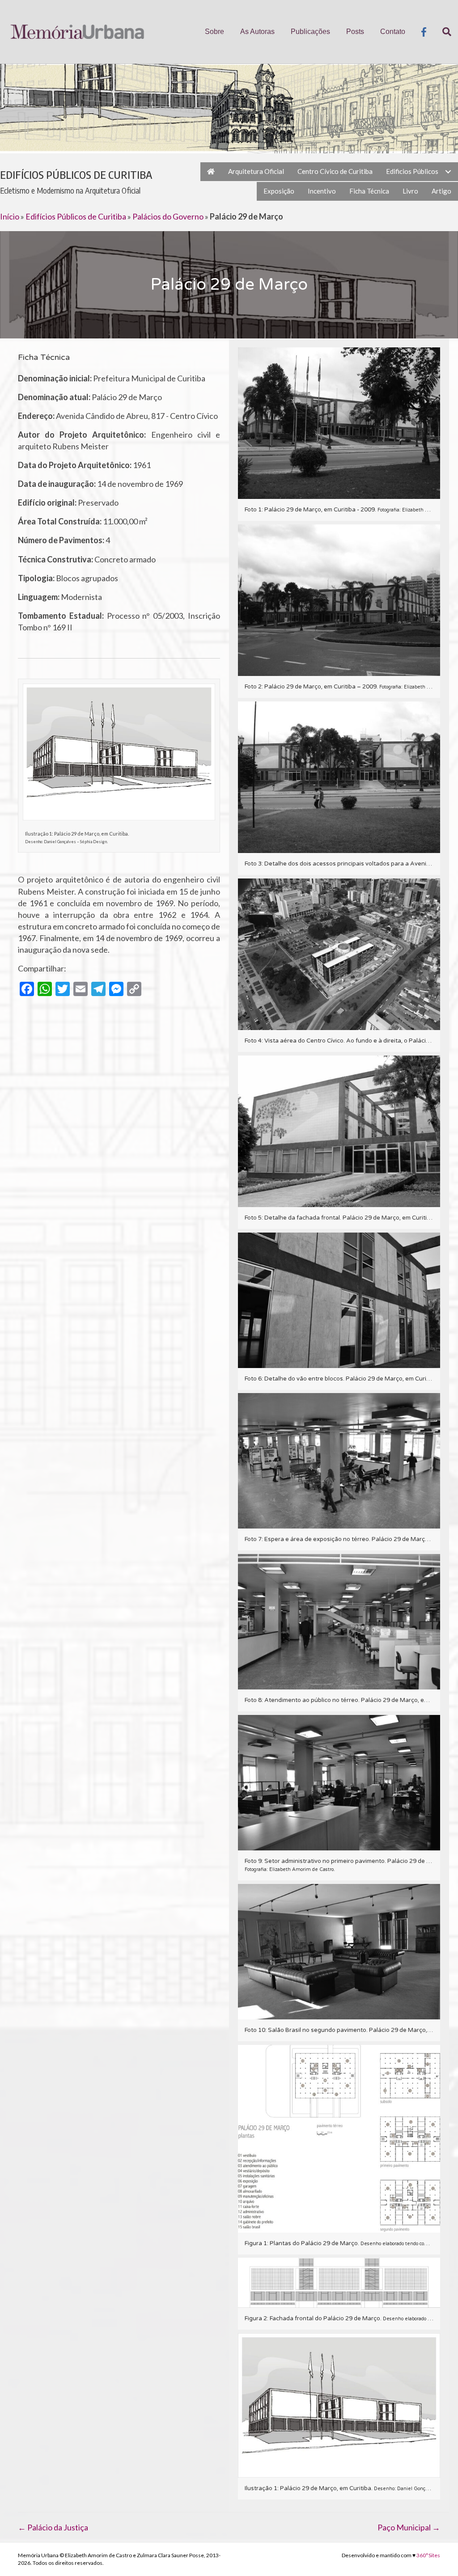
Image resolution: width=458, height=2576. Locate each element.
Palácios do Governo (168, 216)
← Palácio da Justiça (53, 2527)
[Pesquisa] (443, 32)
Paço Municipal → (409, 2527)
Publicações (310, 32)
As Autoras (257, 32)
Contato (393, 32)
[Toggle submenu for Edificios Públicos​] (448, 172)
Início (10, 216)
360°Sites (428, 2555)
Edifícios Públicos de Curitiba (76, 216)
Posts (355, 32)
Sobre (214, 32)
